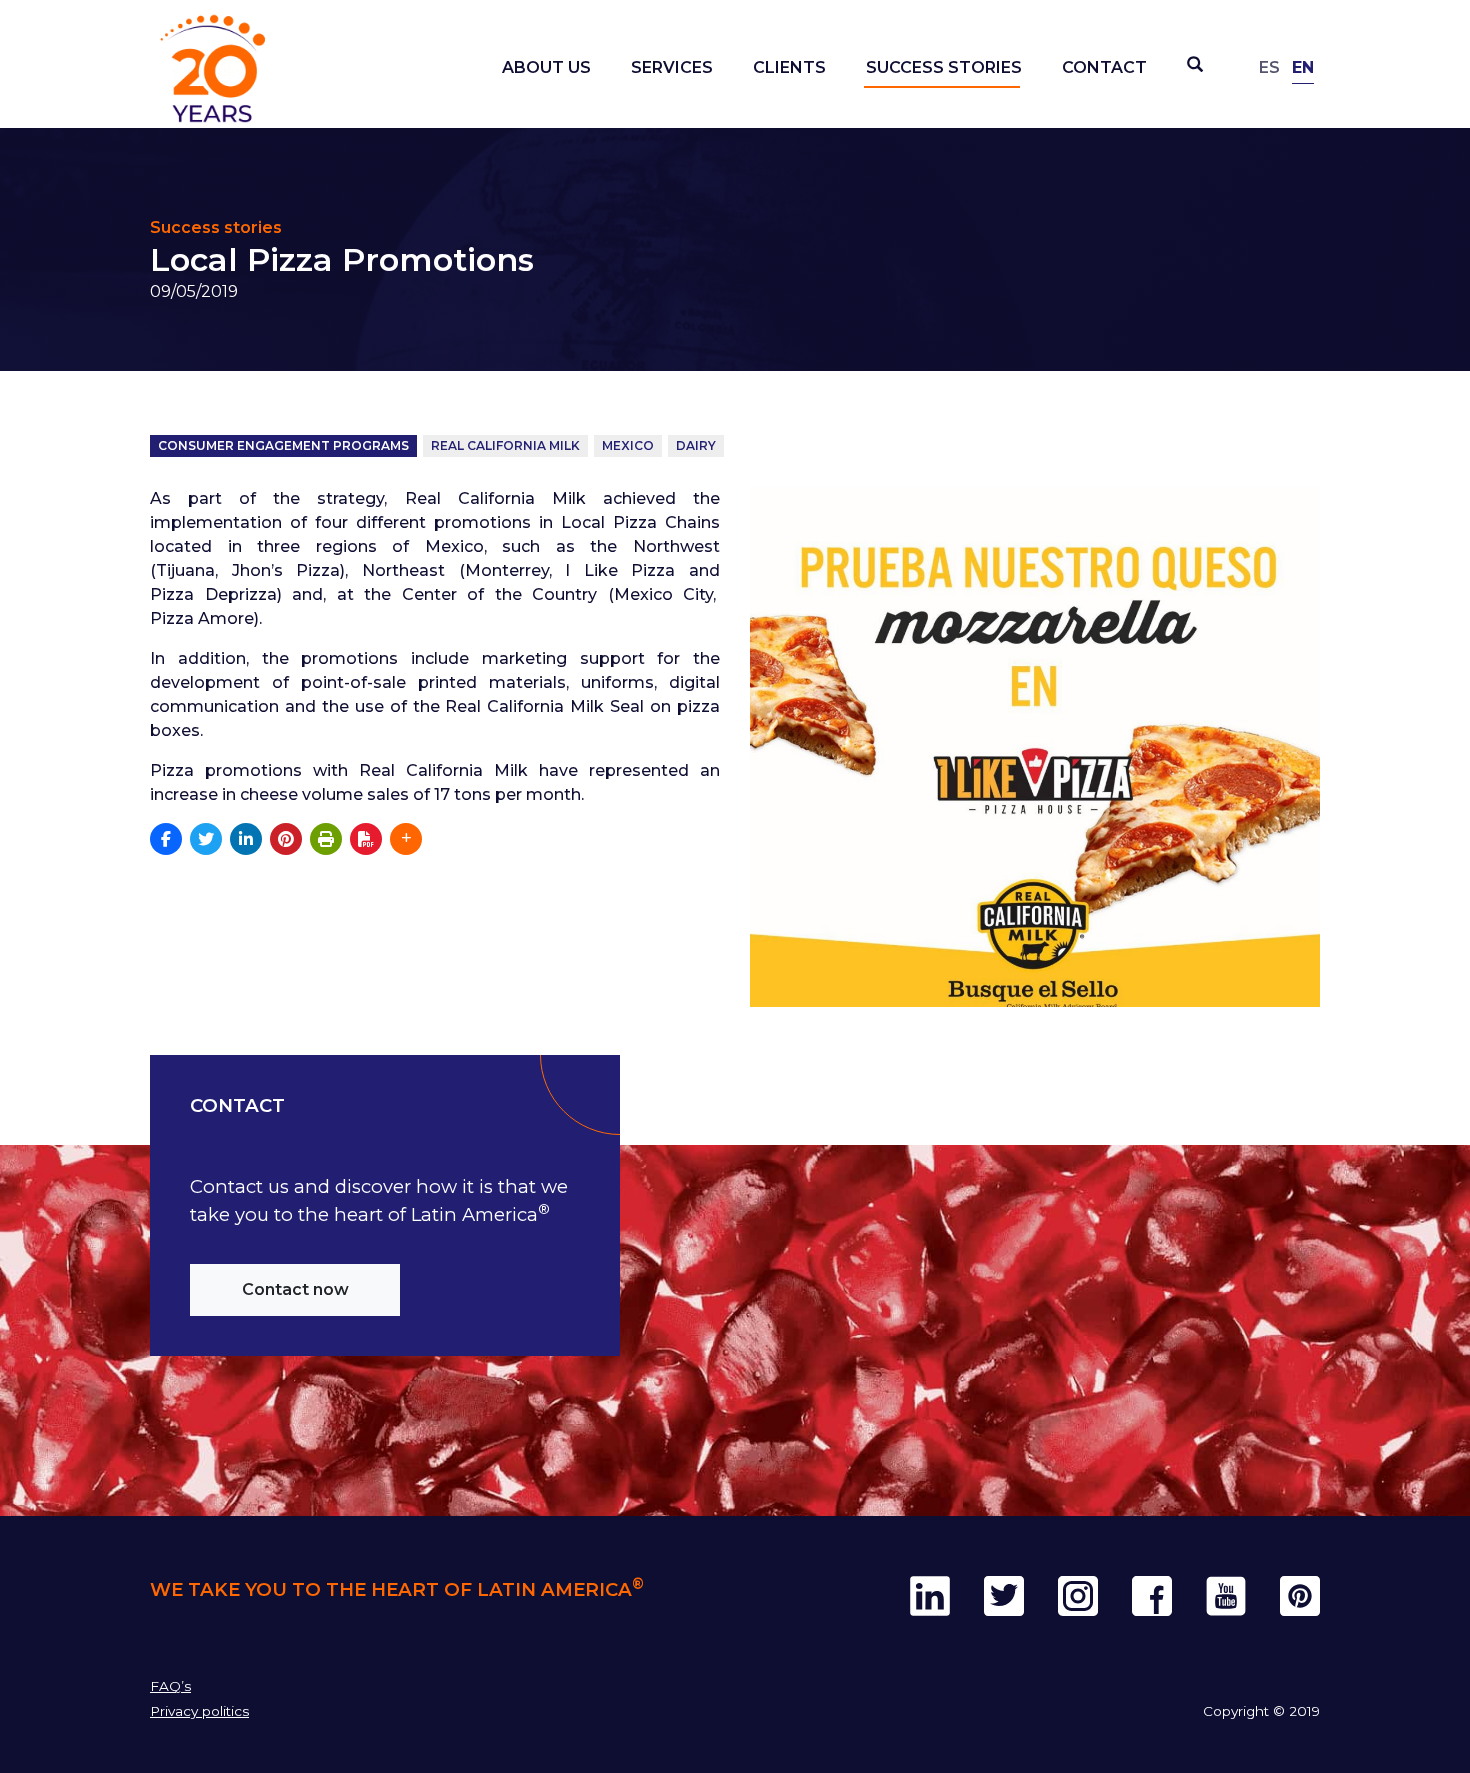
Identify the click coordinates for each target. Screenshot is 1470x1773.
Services (672, 67)
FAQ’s (170, 1686)
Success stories (944, 67)
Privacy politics (199, 1711)
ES (1269, 67)
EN (1303, 67)
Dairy (696, 445)
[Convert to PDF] (366, 839)
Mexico (628, 445)
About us (546, 67)
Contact (1104, 67)
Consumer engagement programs (283, 445)
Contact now (295, 1289)
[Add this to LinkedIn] (246, 839)
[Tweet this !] (206, 839)
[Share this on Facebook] (166, 839)
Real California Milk (505, 445)
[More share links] (406, 839)
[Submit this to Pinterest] (286, 839)
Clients (789, 67)
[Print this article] (326, 839)
